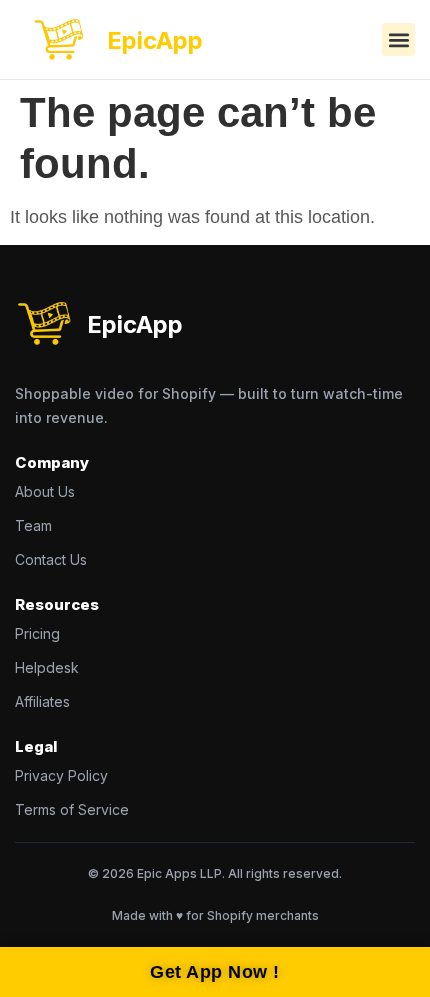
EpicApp (155, 40)
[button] (398, 39)
